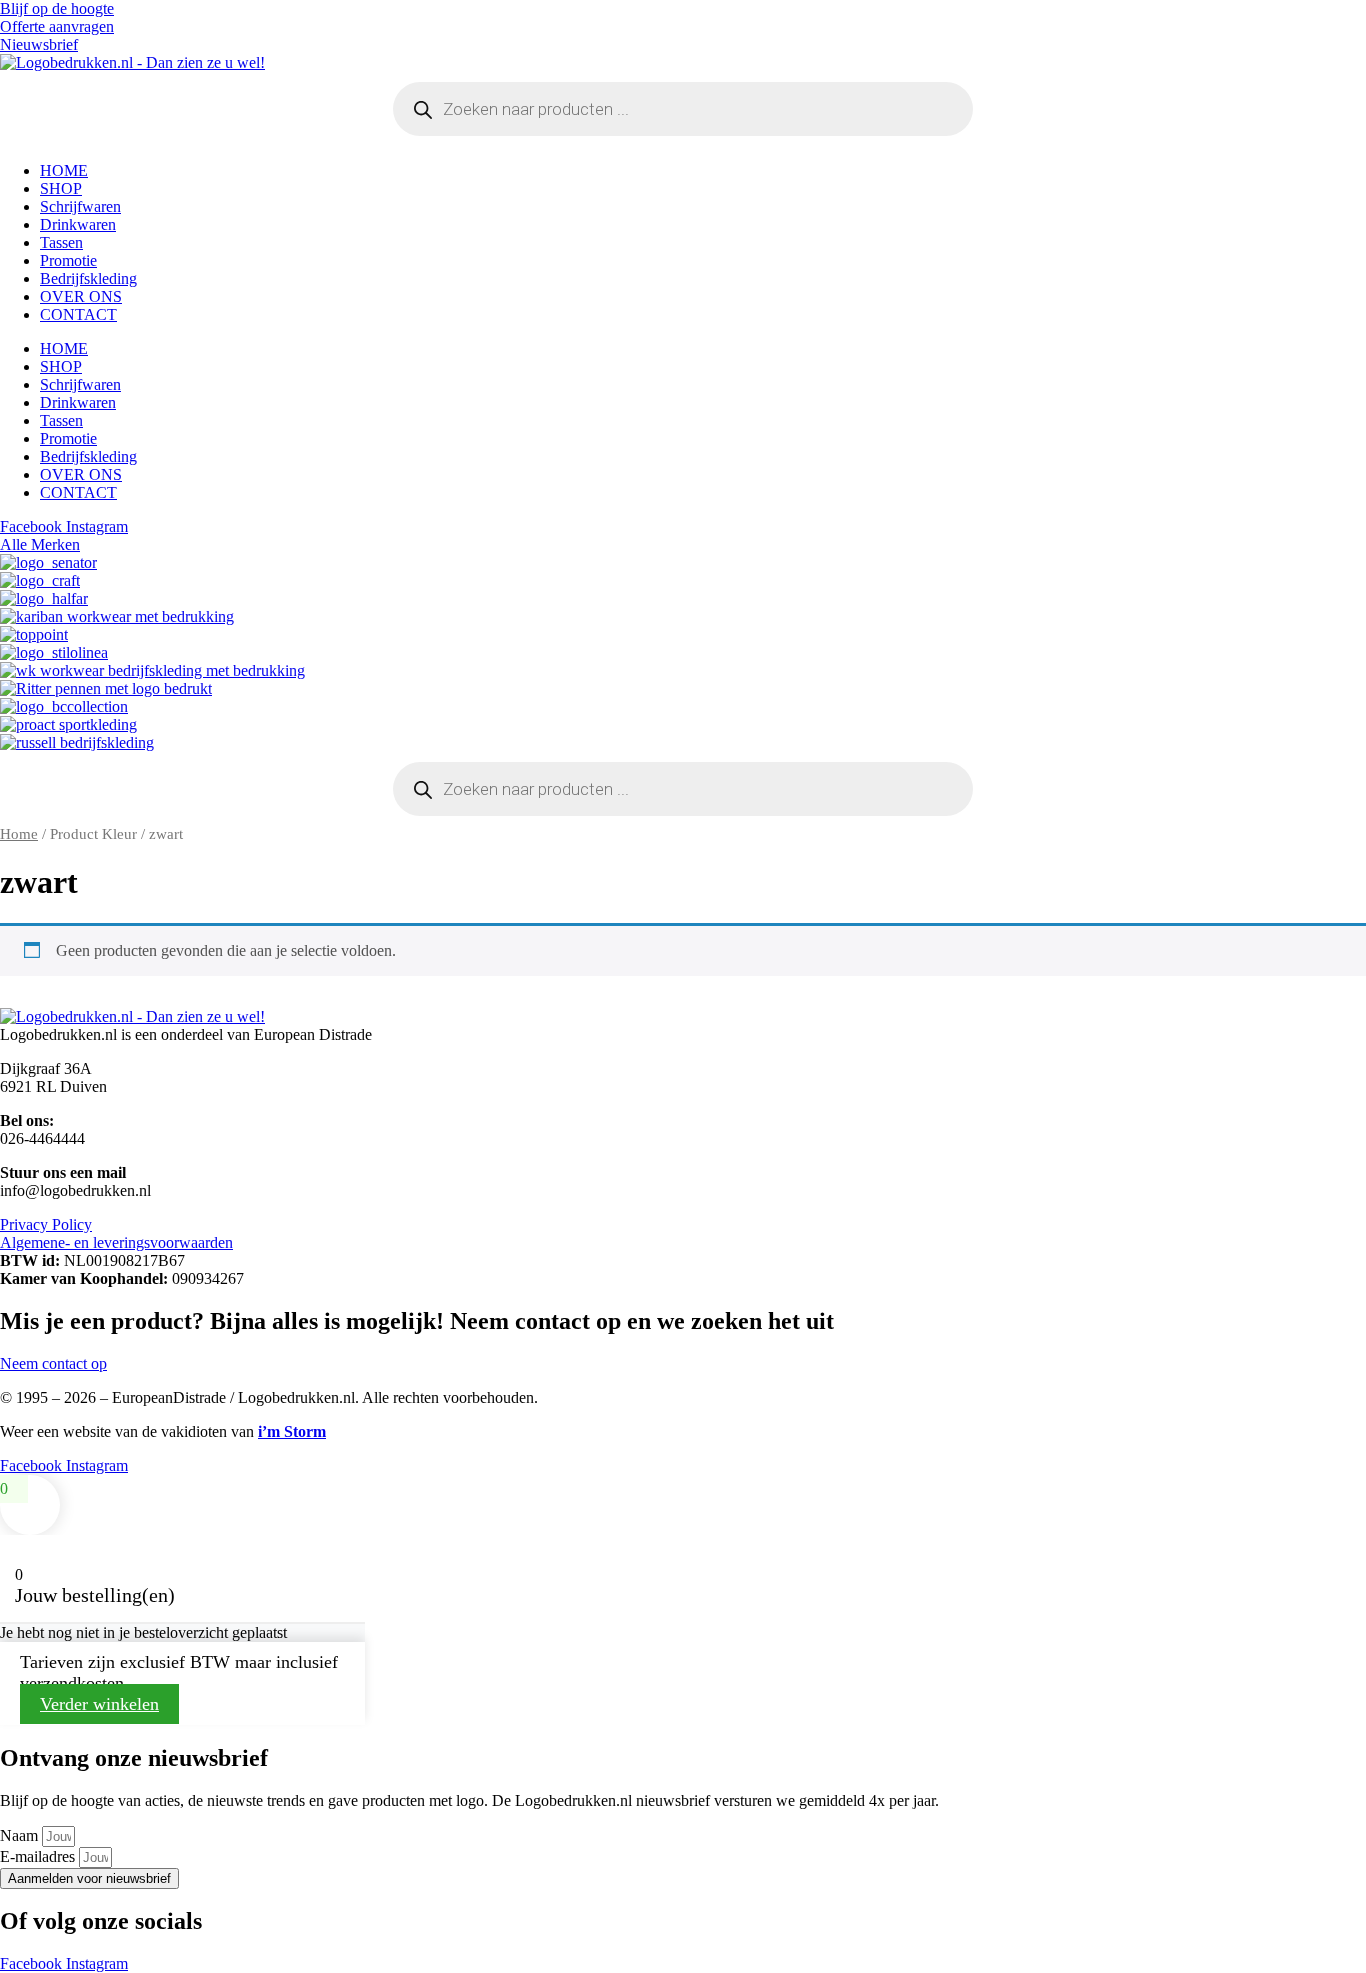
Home (19, 834)
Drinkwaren (78, 224)
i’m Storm (292, 1431)
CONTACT (78, 314)
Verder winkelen (99, 1704)
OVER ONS (81, 296)
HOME (64, 170)
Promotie (68, 260)
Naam (21, 1835)
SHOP (61, 188)
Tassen (61, 242)
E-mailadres (39, 1856)
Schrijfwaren (80, 206)
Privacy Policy (46, 1224)
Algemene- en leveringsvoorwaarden (116, 1242)
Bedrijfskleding (88, 278)
